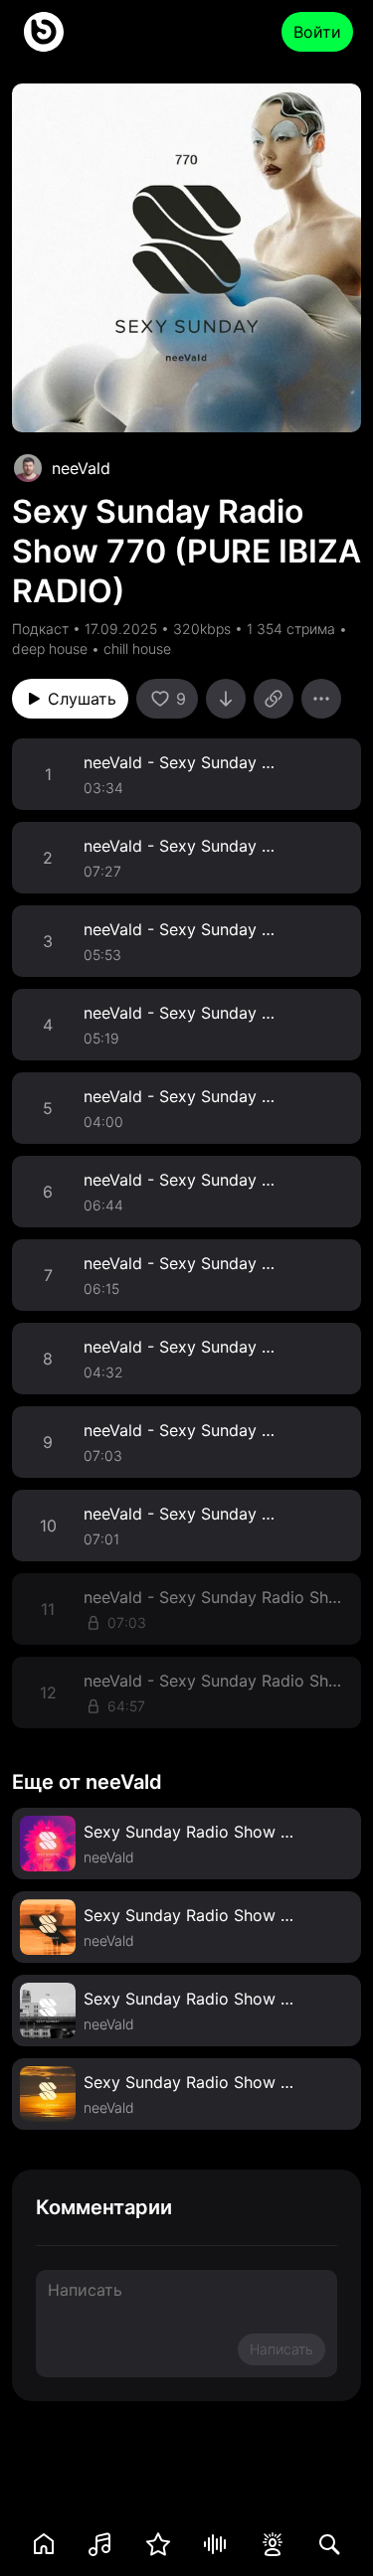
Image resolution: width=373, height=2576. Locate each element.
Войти (317, 32)
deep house (50, 648)
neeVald (81, 468)
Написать (281, 2349)
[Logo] (44, 32)
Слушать (82, 699)
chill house (137, 648)
